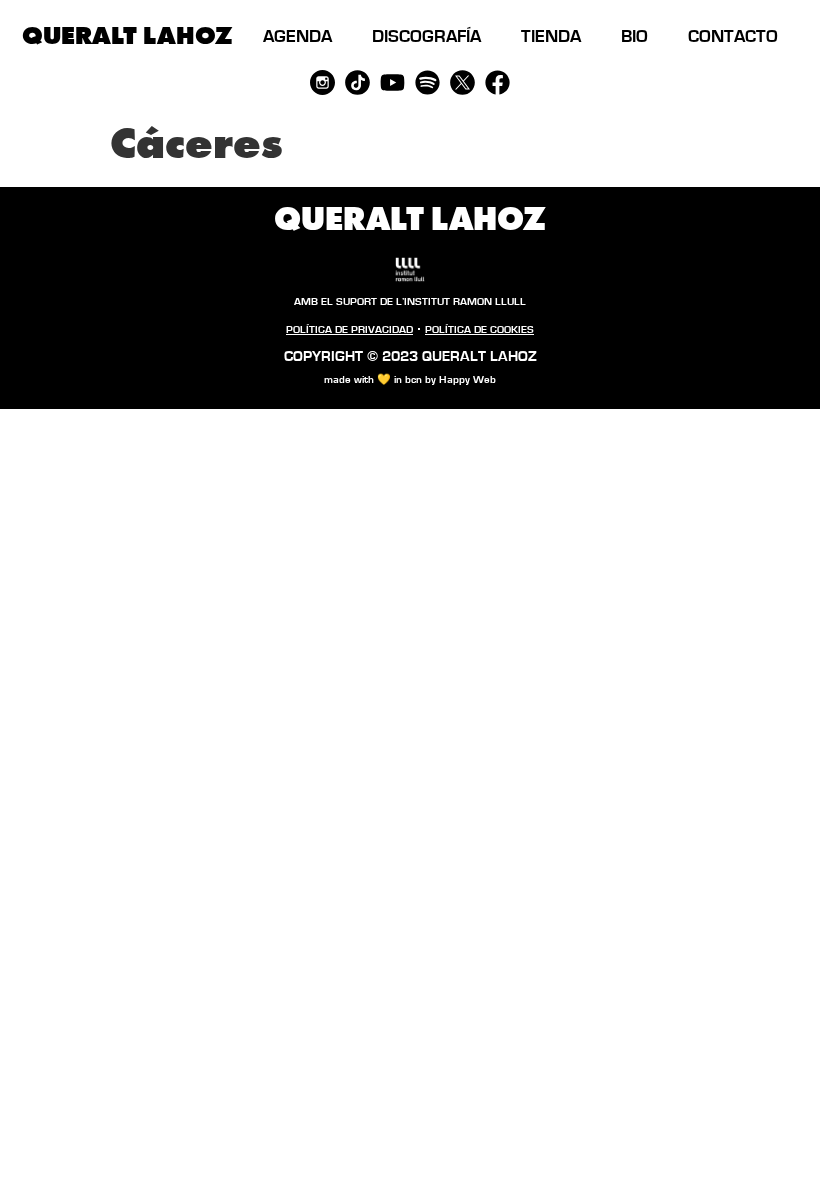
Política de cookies (479, 329)
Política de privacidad (349, 329)
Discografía (426, 37)
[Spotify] (427, 82)
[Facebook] (497, 82)
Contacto (733, 37)
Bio (634, 37)
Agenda (297, 37)
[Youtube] (392, 82)
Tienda (551, 37)
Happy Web (467, 379)
